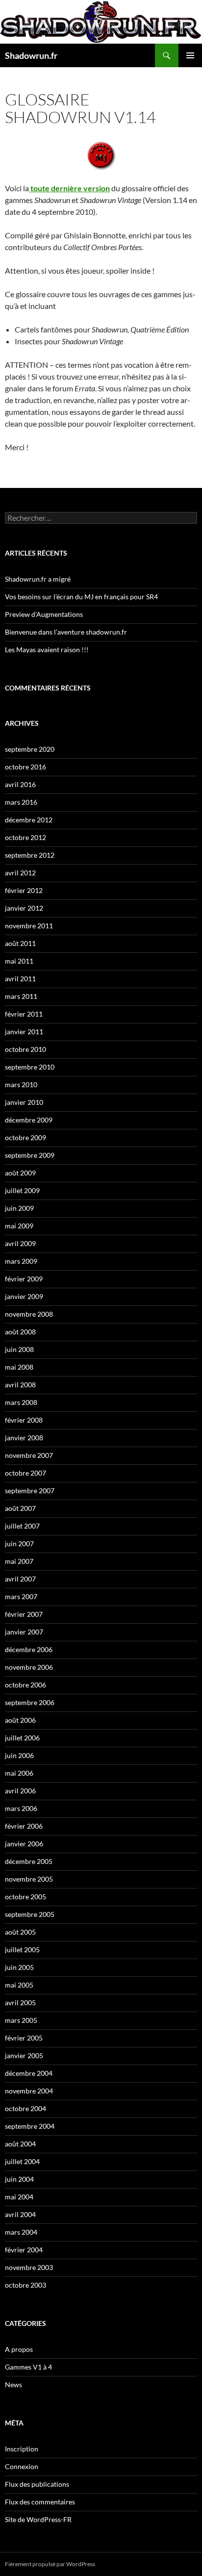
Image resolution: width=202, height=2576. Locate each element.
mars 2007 (21, 1596)
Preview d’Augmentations (44, 614)
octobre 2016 (25, 767)
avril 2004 (20, 2214)
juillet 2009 (22, 1190)
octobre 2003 (25, 2285)
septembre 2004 (30, 2126)
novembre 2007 (29, 1455)
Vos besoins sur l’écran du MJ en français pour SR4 (81, 597)
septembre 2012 (30, 855)
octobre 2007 (25, 1473)
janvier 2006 (24, 1844)
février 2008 (24, 1420)
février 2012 (24, 890)
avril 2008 (20, 1385)
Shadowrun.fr (31, 55)
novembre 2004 (29, 2091)
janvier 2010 (24, 1102)
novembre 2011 (29, 926)
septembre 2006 (30, 1702)
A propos (19, 2349)
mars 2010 (21, 1084)
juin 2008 (19, 1349)
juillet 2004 (22, 2161)
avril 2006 (20, 1791)
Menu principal (190, 55)
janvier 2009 (24, 1296)
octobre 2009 (25, 1137)
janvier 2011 (24, 1032)
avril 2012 (20, 873)
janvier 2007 (24, 1632)
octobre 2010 (25, 1049)
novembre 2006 (29, 1667)
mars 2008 (21, 1402)
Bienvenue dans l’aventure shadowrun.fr (66, 632)
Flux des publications (37, 2484)
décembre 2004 (29, 2073)
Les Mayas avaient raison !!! (47, 650)
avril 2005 (20, 2002)
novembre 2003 (29, 2267)
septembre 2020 (30, 749)
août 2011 (20, 943)
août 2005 (20, 1932)
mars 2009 (21, 1261)
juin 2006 (19, 1755)
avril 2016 (20, 784)
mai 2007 (19, 1561)
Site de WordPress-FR (38, 2519)
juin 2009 (19, 1208)
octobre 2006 (25, 1685)
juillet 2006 (22, 1738)
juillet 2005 (22, 1950)
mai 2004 (19, 2197)
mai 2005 (19, 1985)
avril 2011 (20, 979)
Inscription (22, 2449)
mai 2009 (19, 1226)
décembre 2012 (29, 820)
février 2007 (24, 1614)
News (13, 2385)
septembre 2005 (30, 1914)
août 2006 (20, 1720)
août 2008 (20, 1332)
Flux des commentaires (40, 2502)
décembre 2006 (29, 1649)
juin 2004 (19, 2179)
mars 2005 (21, 2020)
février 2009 (24, 1279)
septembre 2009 (30, 1155)
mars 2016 (21, 802)
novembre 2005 (29, 1879)
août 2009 (20, 1173)
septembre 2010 (30, 1067)
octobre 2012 (25, 837)
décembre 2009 (29, 1120)
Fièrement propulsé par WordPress (50, 2564)
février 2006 (24, 1826)
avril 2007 (20, 1579)
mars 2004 (21, 2232)
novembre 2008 (29, 1314)
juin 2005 (19, 1967)
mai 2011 (19, 961)
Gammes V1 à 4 (28, 2367)
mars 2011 (21, 996)
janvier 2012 (24, 908)
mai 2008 (19, 1367)
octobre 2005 (25, 1897)
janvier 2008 (24, 1438)
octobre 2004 (25, 2108)
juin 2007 (19, 1543)
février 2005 (24, 2038)
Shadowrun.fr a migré (38, 579)
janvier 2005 (24, 2055)
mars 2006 (21, 1808)
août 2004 (20, 2144)
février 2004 (24, 2250)
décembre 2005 (29, 1861)
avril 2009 (20, 1243)
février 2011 (24, 1014)
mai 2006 (19, 1773)
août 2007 (20, 1508)
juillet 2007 (22, 1526)
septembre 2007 (30, 1491)
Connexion (22, 2466)
